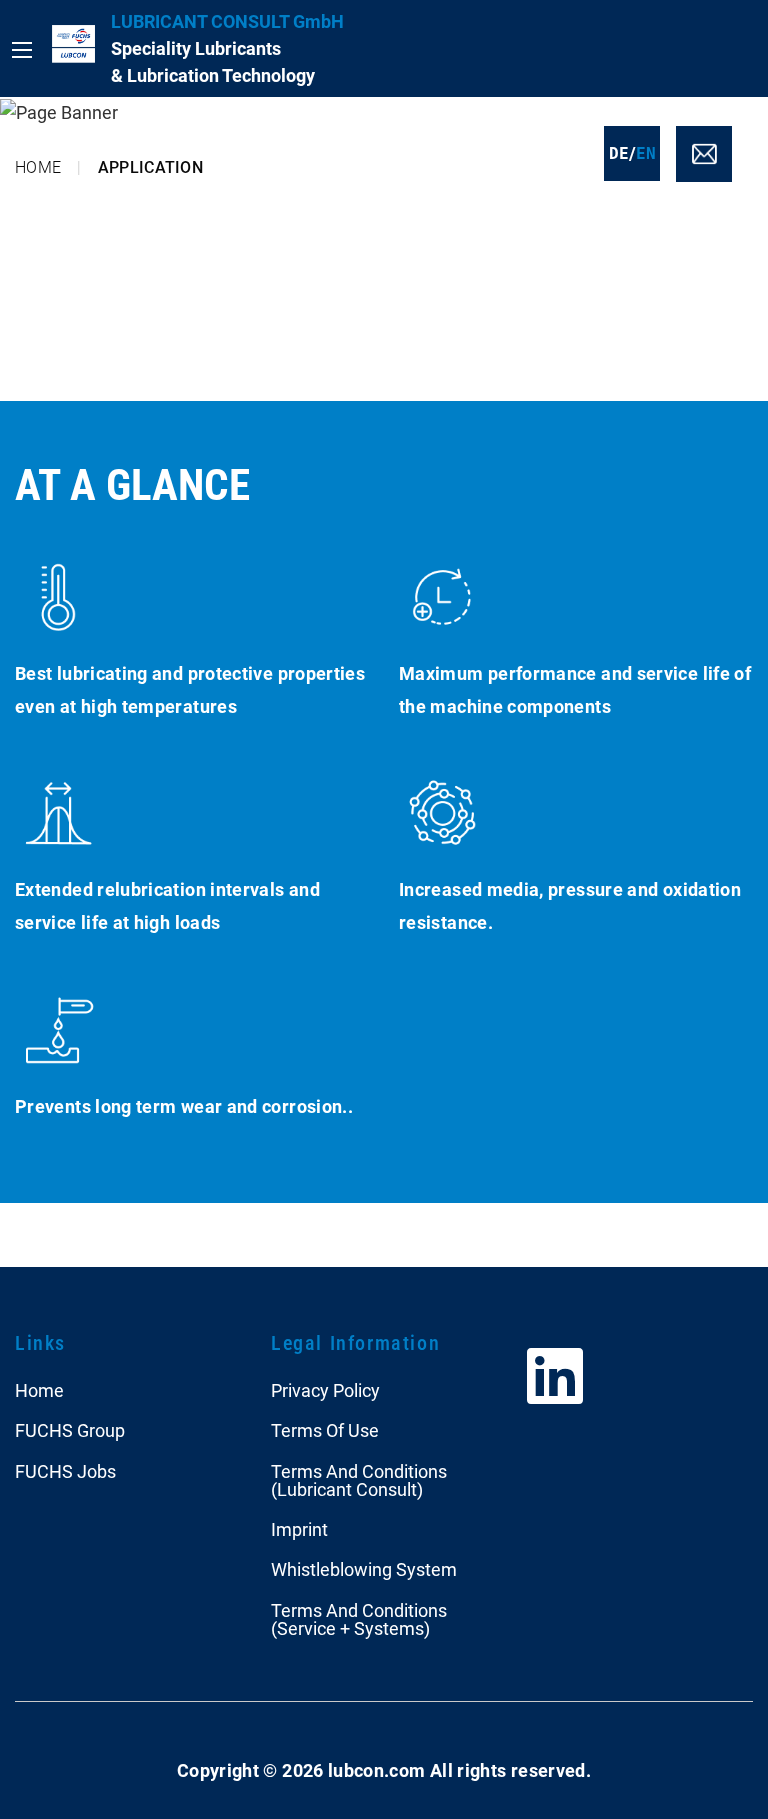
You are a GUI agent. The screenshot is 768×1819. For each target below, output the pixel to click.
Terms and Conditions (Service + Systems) (359, 1619)
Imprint (299, 1529)
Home (38, 167)
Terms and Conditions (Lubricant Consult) (359, 1480)
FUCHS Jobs (65, 1471)
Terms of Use (325, 1430)
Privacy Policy (325, 1390)
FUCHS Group (70, 1430)
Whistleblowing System (364, 1569)
